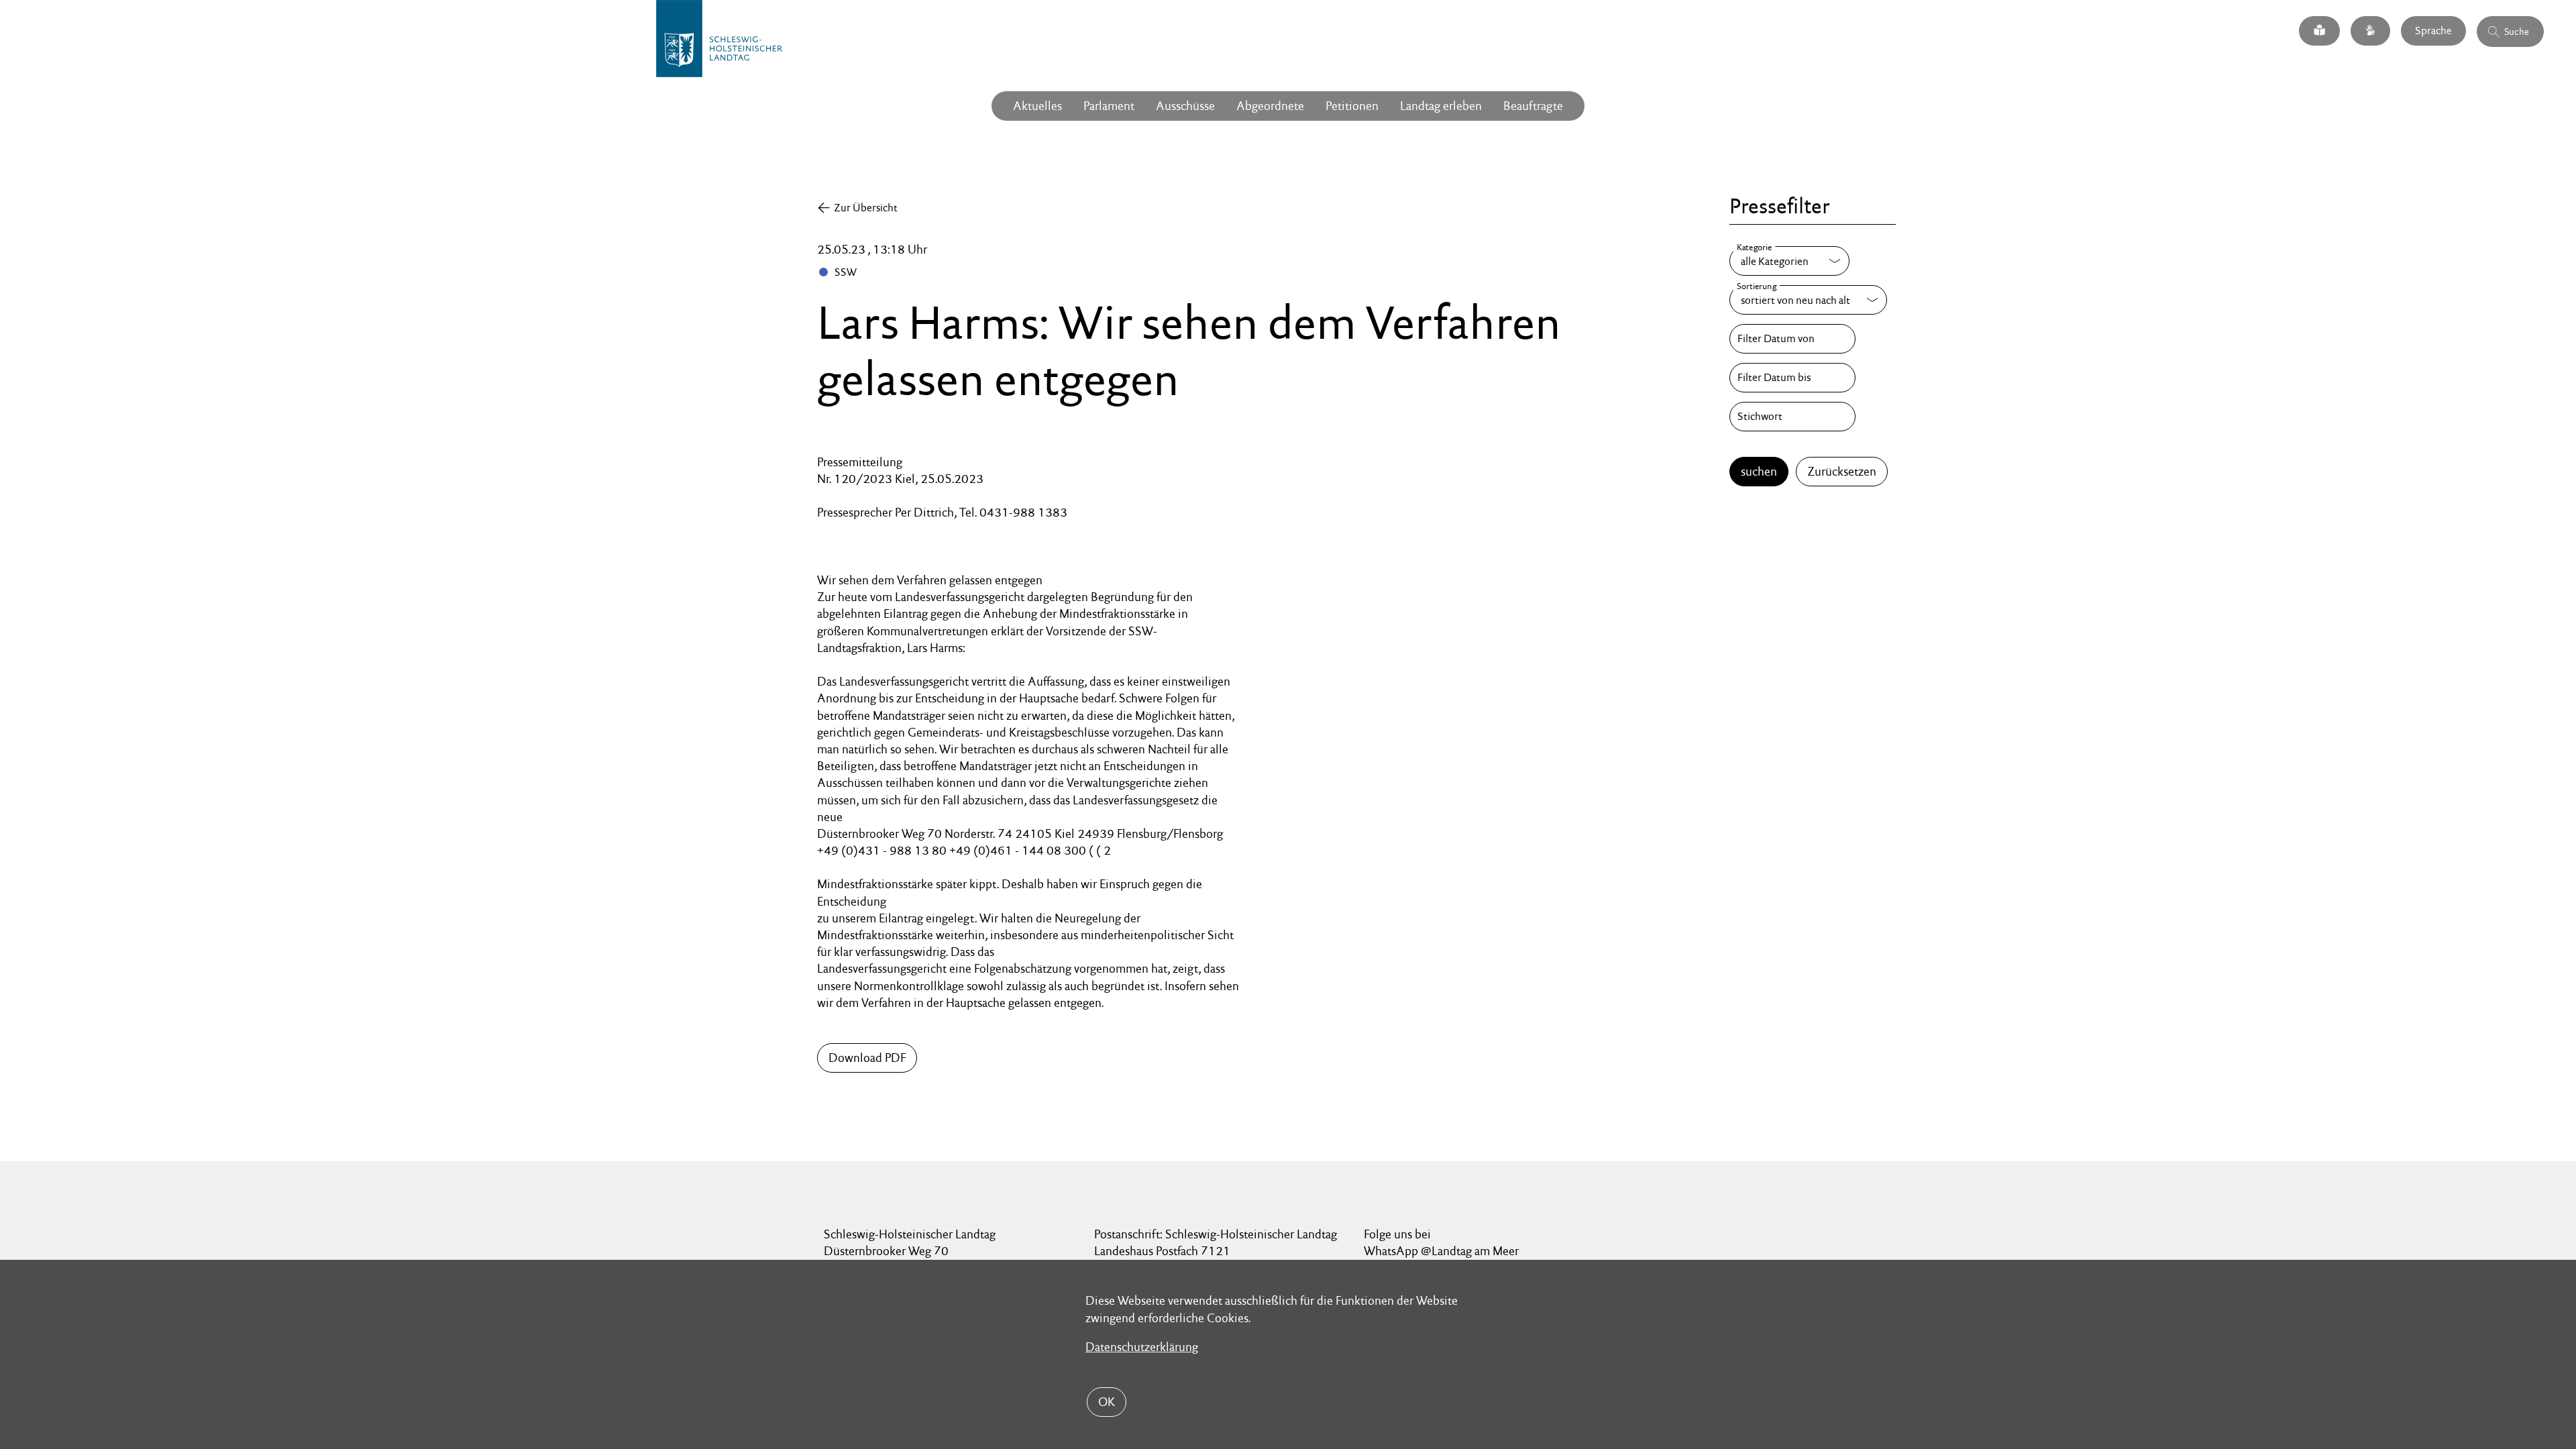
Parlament (1109, 106)
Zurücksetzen (1842, 471)
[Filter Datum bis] (1792, 378)
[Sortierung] (1808, 300)
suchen (1759, 471)
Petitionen (1352, 106)
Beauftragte (1533, 106)
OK (1107, 1402)
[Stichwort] (1792, 417)
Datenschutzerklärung (1142, 1347)
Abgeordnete (1270, 106)
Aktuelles (1037, 106)
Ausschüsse (1185, 106)
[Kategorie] (1789, 261)
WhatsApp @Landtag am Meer (1441, 1251)
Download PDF (867, 1058)
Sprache (2433, 31)
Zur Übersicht (866, 208)
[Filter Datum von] (1792, 339)
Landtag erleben (1441, 106)
